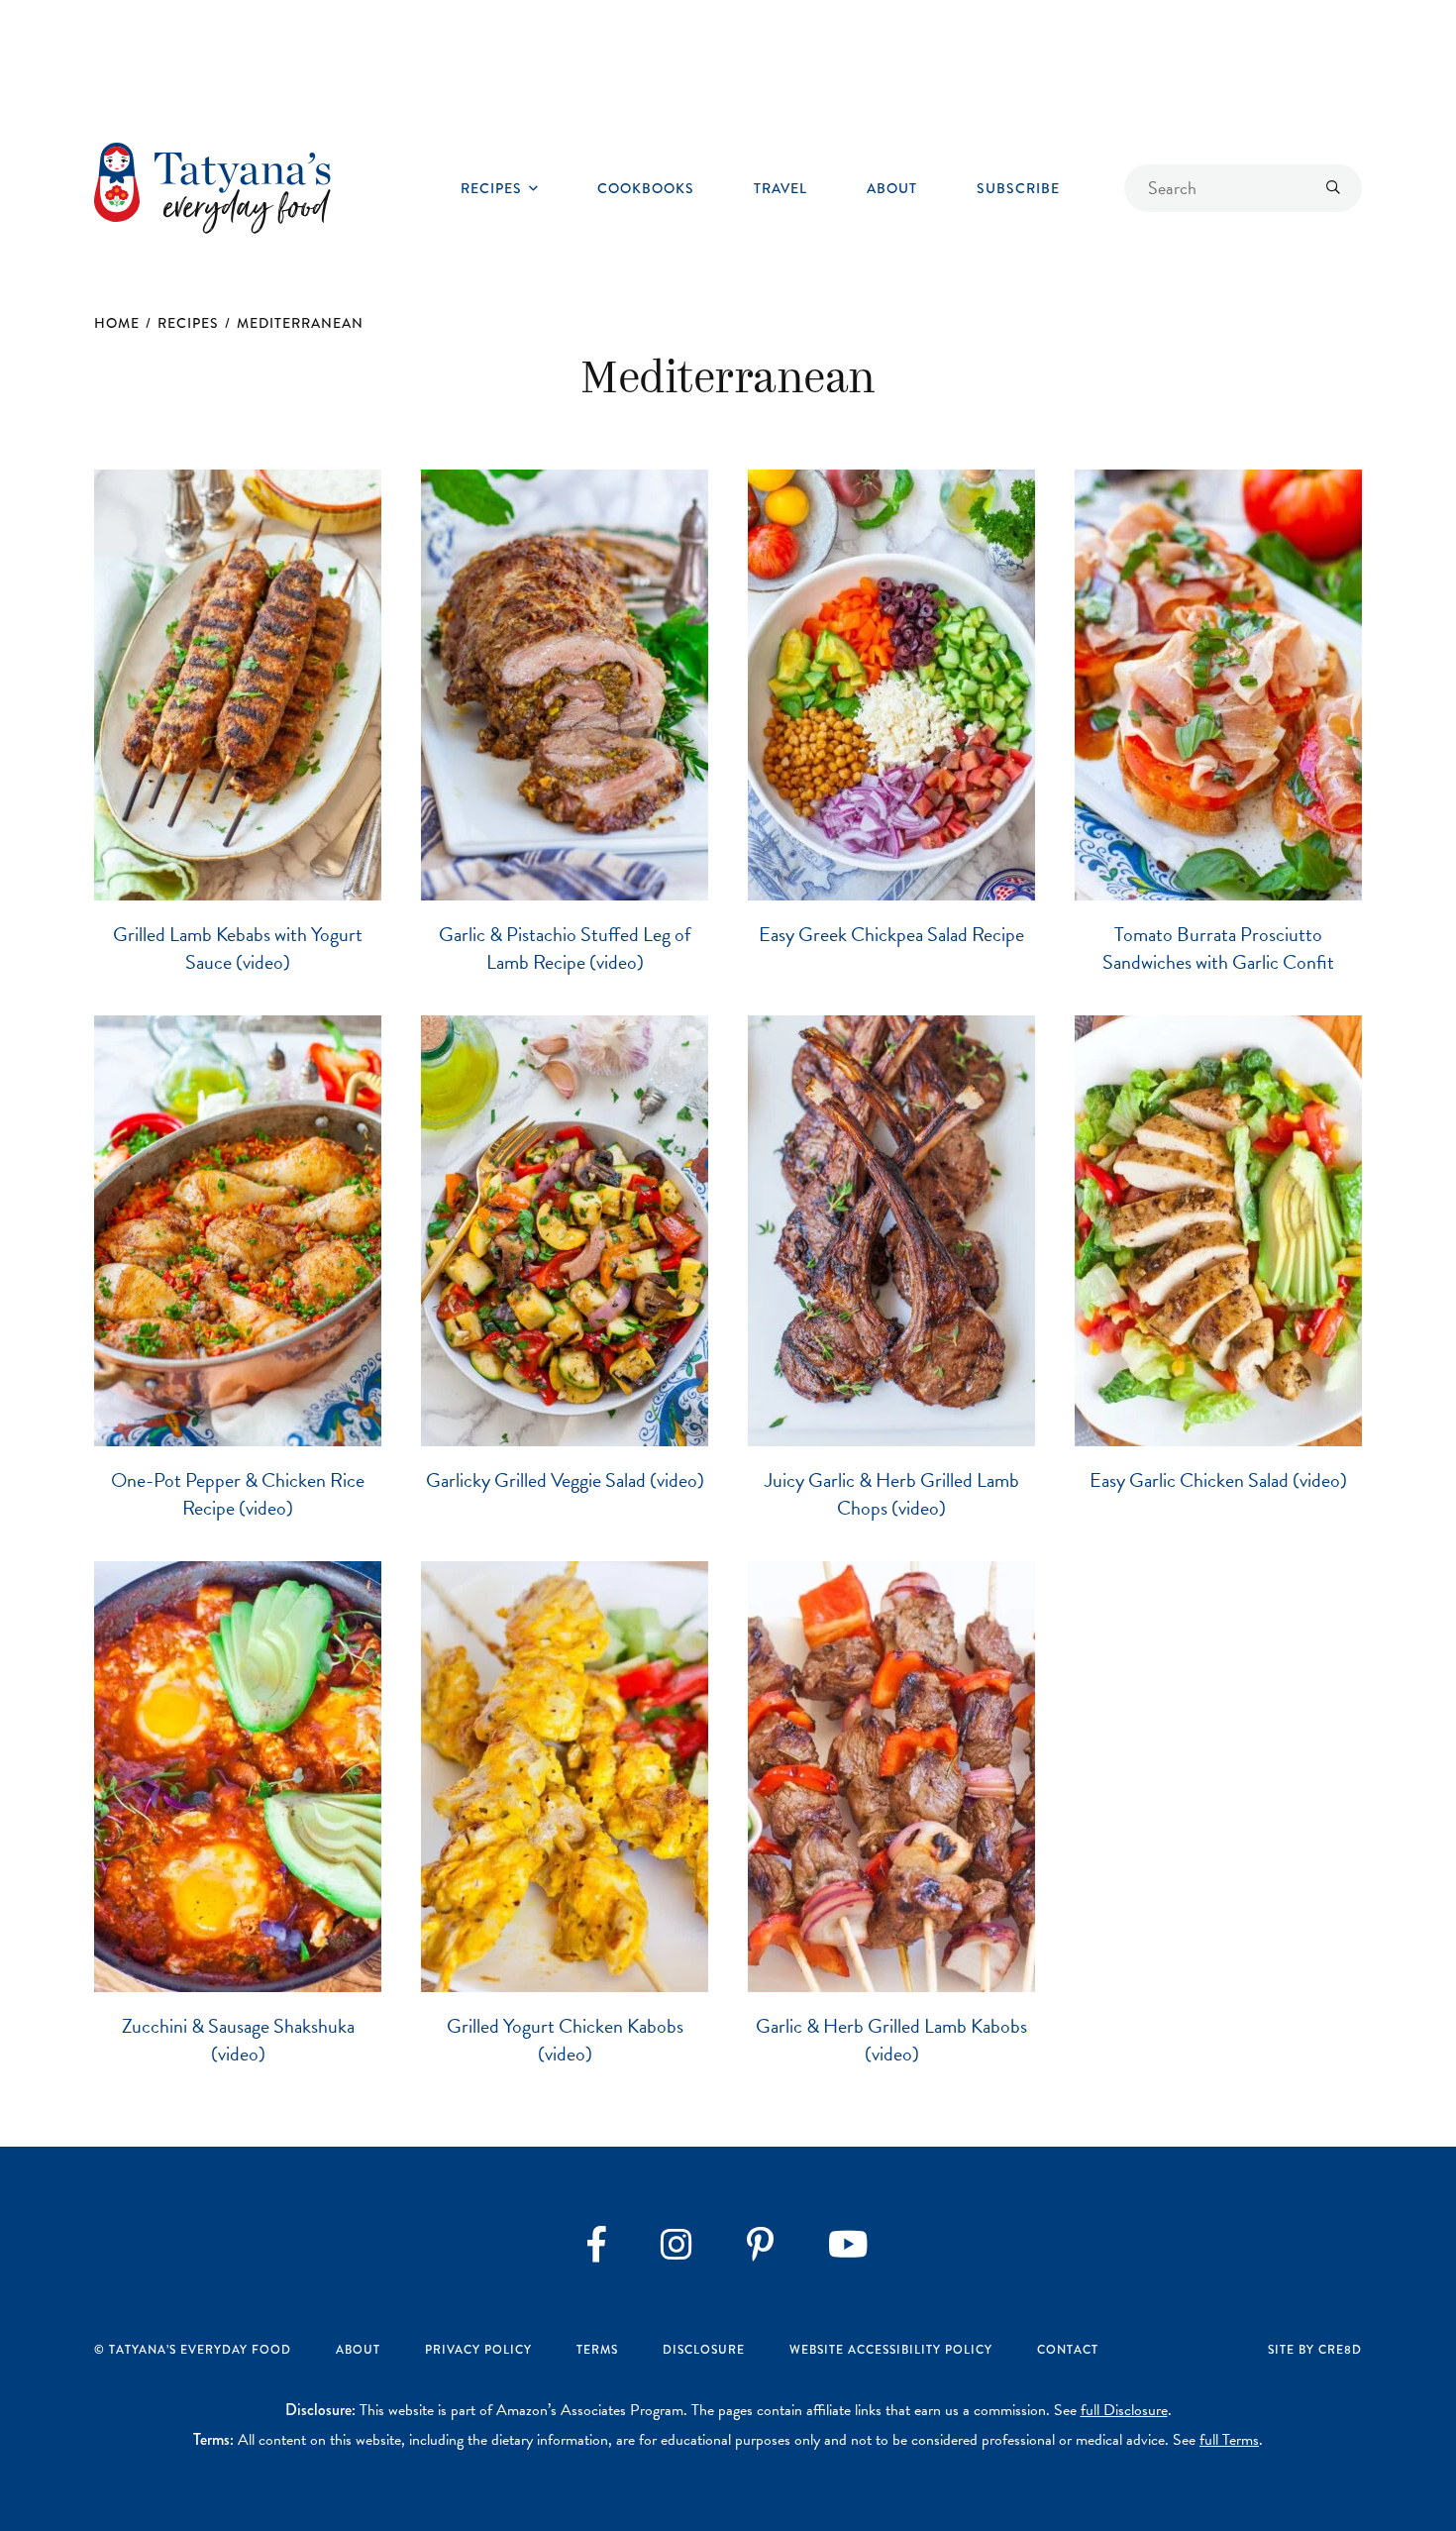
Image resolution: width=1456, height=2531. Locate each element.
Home (117, 323)
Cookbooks (646, 188)
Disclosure (704, 2350)
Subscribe (1018, 188)
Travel (780, 188)
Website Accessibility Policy (891, 2350)
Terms (597, 2350)
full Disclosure (1124, 2410)
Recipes (491, 188)
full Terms (1229, 2440)
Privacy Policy (478, 2350)
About (892, 188)
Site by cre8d (1315, 2350)
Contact (1068, 2350)
